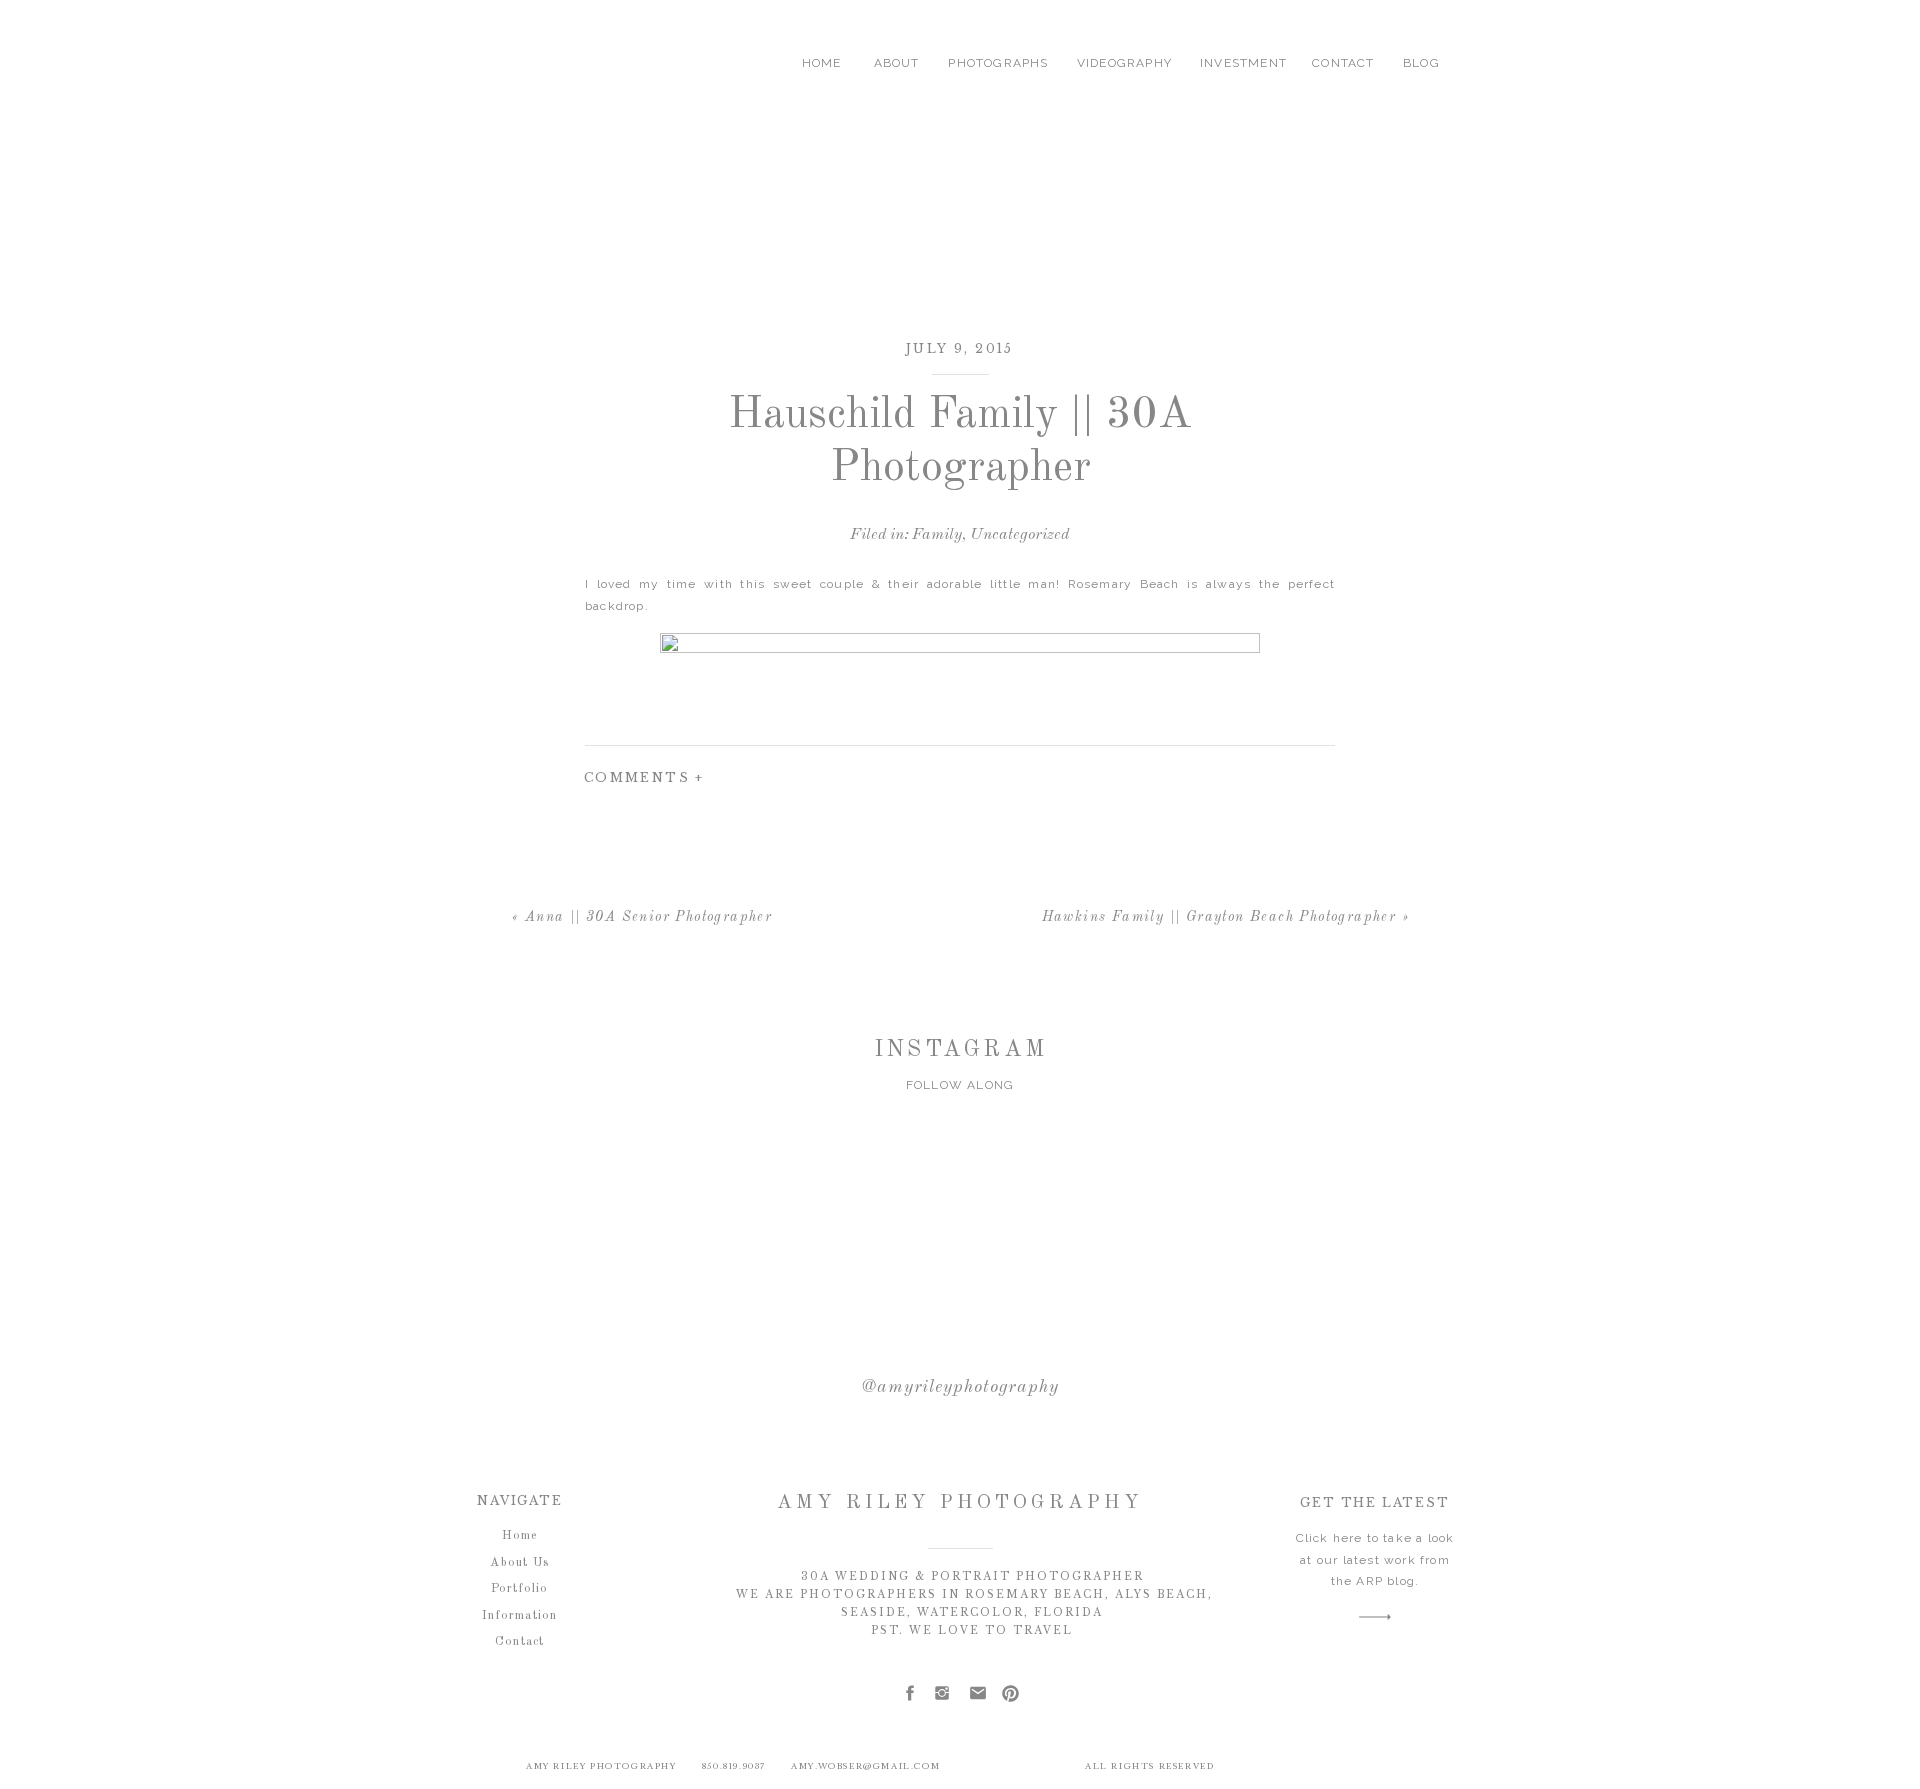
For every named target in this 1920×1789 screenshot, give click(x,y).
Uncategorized (1019, 535)
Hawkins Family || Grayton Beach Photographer (1219, 917)
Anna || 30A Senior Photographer (648, 917)
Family (937, 535)
